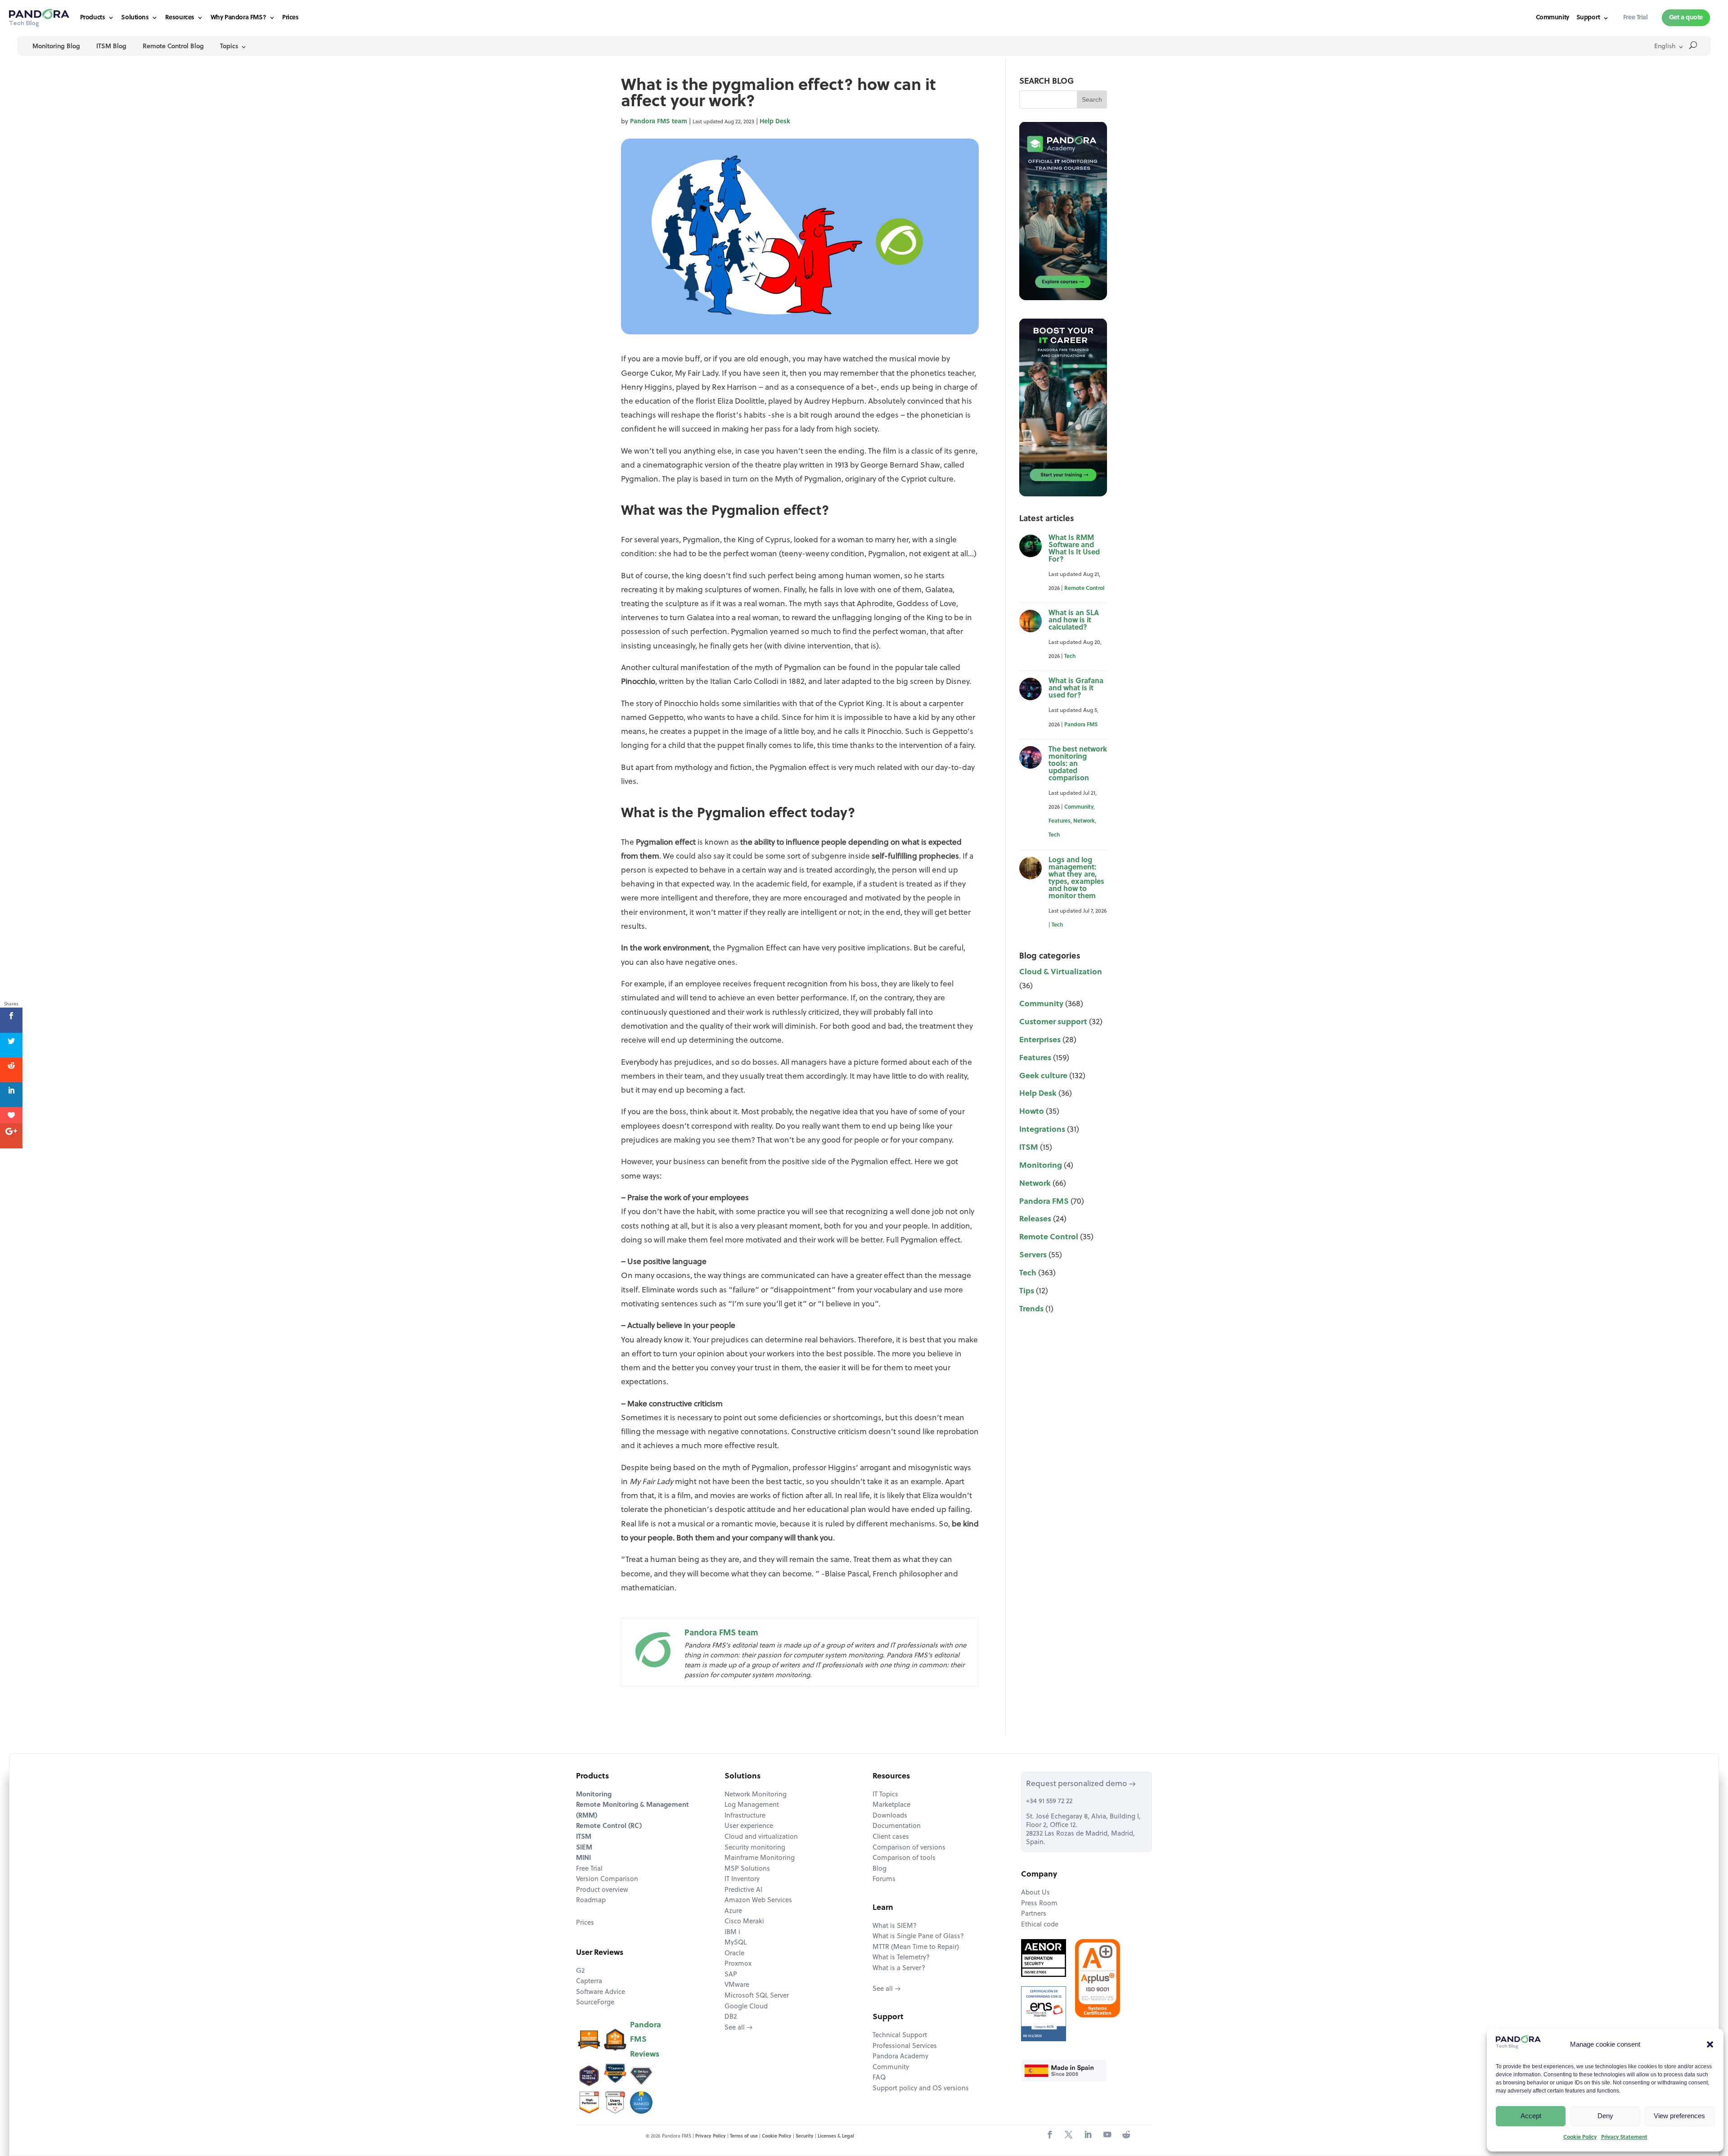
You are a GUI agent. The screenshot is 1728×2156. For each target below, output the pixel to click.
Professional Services (905, 2046)
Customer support (1053, 1022)
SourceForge (595, 2003)
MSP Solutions (747, 1869)
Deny (1605, 2116)
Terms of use (744, 2136)
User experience (749, 1826)
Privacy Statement (1624, 2138)
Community (1552, 18)
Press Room (1039, 1904)
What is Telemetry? (901, 1958)
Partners (1034, 1914)
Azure (733, 1911)
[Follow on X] (1069, 2135)
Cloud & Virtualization (1061, 972)
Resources (180, 18)
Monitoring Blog (56, 47)
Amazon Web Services (758, 1901)
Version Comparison (607, 1879)
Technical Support (900, 2036)
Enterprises (1040, 1040)
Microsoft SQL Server (757, 1996)
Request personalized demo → (1081, 1784)
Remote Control (1084, 589)
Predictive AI (743, 1890)
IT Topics (885, 1795)
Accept (1531, 2116)
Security (805, 2136)
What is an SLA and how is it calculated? (1074, 621)
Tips (1027, 1291)
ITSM (1029, 1148)
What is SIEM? (895, 1926)
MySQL (736, 1943)
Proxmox (738, 1964)
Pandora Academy (900, 2057)
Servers (1033, 1255)
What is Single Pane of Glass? (918, 1937)
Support (1588, 18)
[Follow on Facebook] (1050, 2135)
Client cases (891, 1837)
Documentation (897, 1826)
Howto (1032, 1112)
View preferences (1679, 2116)
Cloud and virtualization (761, 1837)
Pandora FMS (1081, 725)
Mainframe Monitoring (760, 1858)
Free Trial (589, 1869)
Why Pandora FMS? (238, 18)
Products (93, 18)
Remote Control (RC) (609, 1826)
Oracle (734, 1954)
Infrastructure (745, 1816)
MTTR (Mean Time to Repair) (916, 1947)
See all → (739, 2028)
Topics (229, 47)
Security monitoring (755, 1848)
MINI (583, 1858)
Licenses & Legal (836, 2136)
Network (1084, 821)
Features (1060, 821)
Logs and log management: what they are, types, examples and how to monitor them (1076, 878)
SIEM (584, 1848)
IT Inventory (742, 1879)
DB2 (731, 2017)
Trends (1031, 1309)
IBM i (732, 1933)
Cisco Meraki (744, 1922)
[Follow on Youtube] (1107, 2135)
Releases (1035, 1219)
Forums (884, 1879)
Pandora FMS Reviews (646, 2040)
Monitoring (1041, 1166)
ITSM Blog (111, 47)
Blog (880, 1869)
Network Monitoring (756, 1795)
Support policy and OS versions (921, 2089)
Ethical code (1040, 1925)
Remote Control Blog (173, 47)
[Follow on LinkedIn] (1088, 2135)
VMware (737, 1985)
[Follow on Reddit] (1126, 2135)
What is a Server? (899, 1969)
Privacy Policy (711, 2136)
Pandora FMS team (659, 122)
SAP (731, 1975)
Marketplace (891, 1805)
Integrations (1042, 1130)
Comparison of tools (904, 1858)
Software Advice (601, 1992)
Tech (1070, 657)
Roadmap (591, 1901)
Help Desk (775, 122)
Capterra (589, 1982)
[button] (1710, 2044)
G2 (580, 1971)
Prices (290, 18)
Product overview (602, 1890)
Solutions (135, 18)
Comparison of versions (909, 1848)
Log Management (752, 1805)
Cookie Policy (1580, 2138)
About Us (1035, 1893)
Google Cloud (746, 2007)
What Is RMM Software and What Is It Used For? (1074, 549)
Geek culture (1043, 1076)
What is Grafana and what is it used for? (1076, 689)
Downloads (890, 1816)
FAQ (879, 2078)
